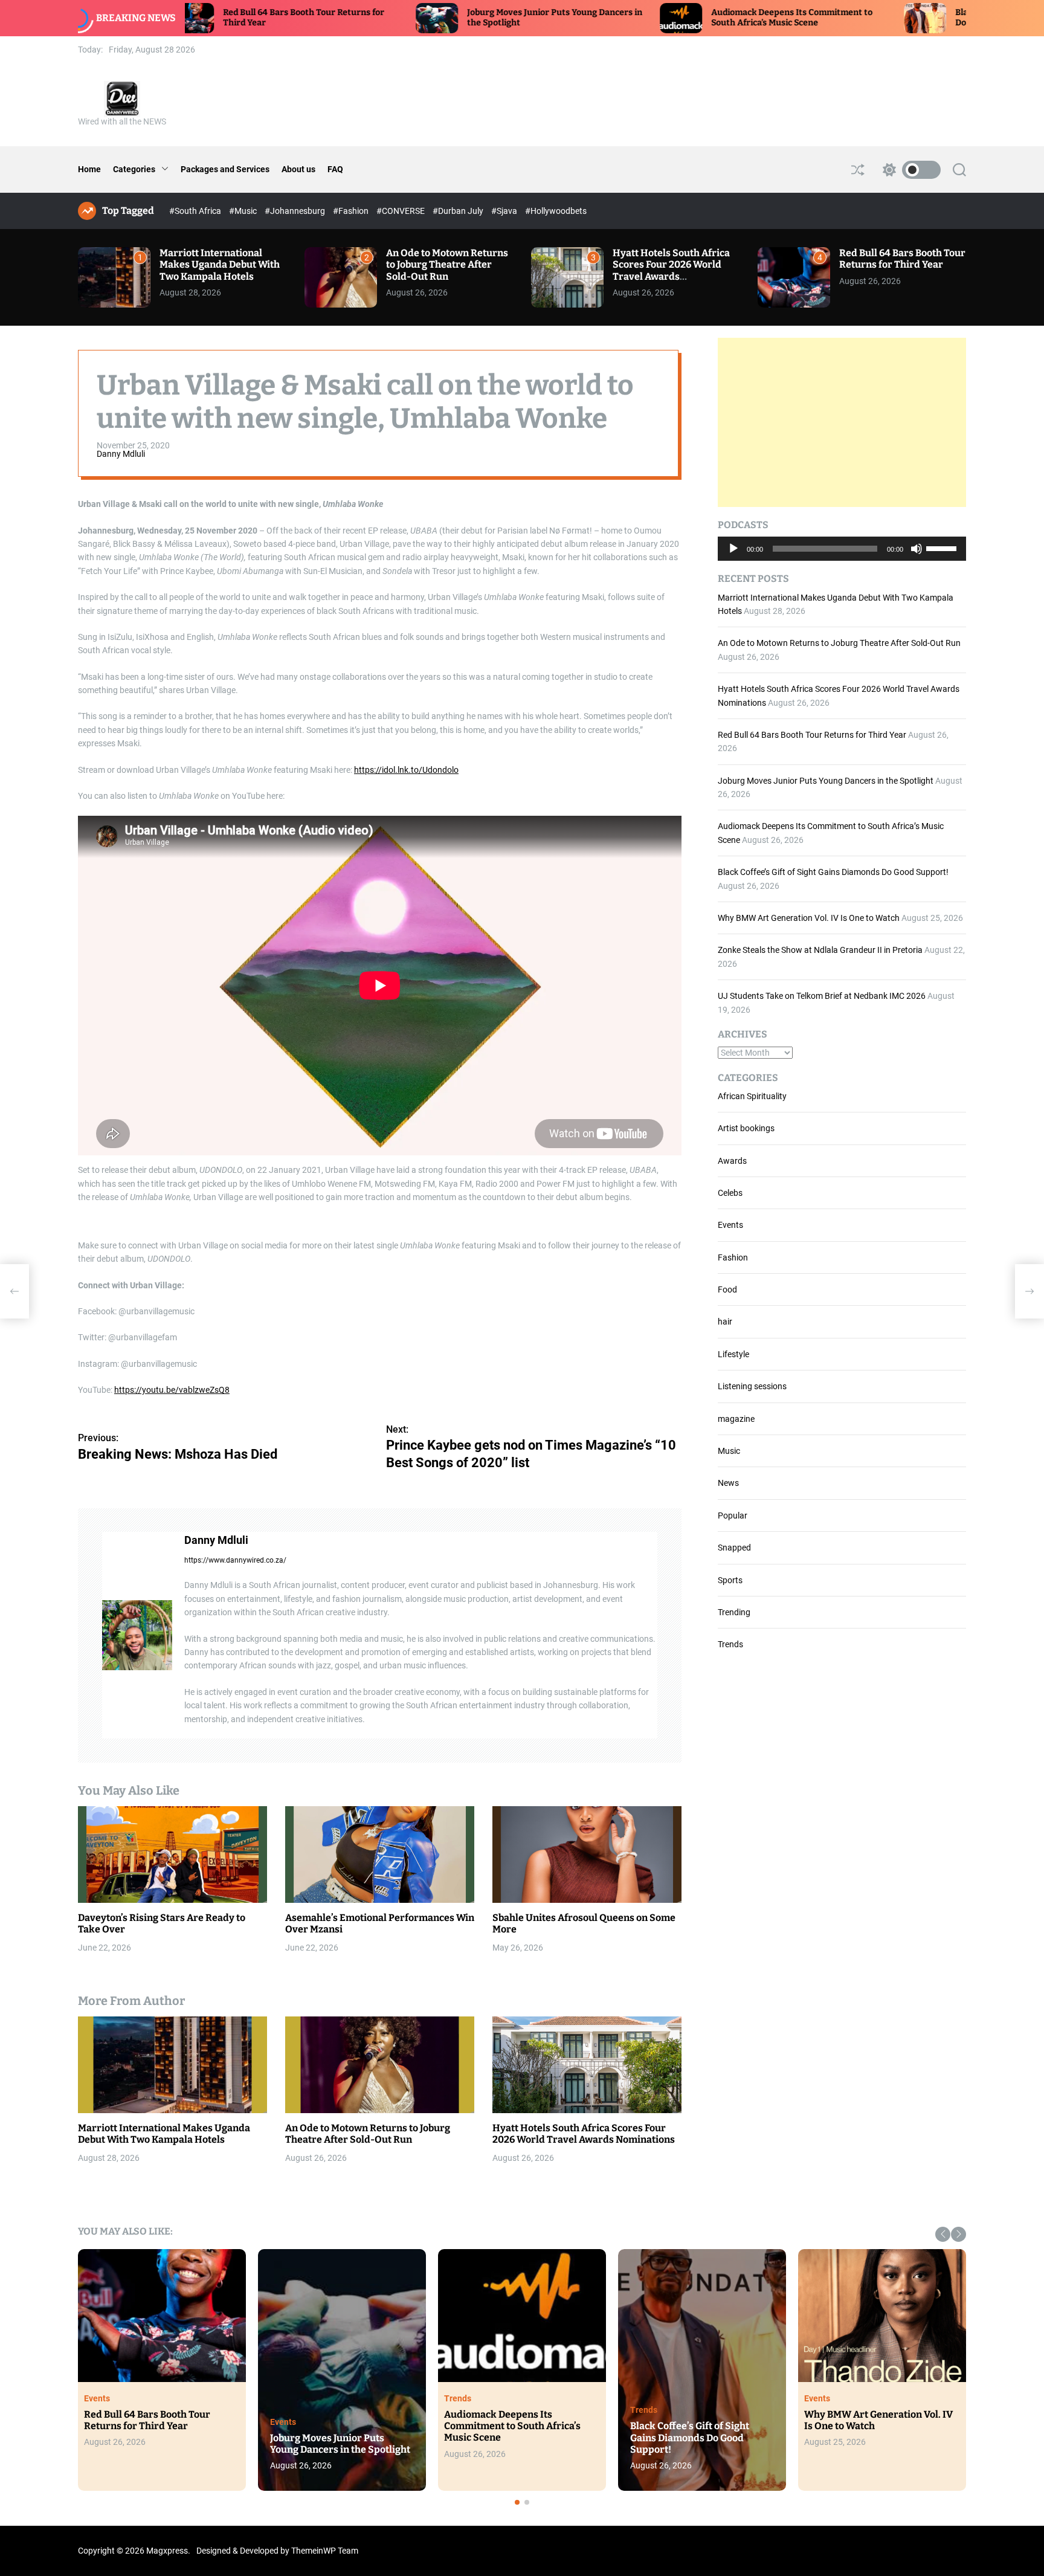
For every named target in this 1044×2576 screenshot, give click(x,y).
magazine (736, 1419)
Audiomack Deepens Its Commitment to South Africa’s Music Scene (664, 18)
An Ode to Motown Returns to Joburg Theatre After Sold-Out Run (447, 264)
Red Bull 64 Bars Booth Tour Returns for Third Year (902, 259)
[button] (943, 2234)
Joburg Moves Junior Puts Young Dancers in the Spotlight (826, 781)
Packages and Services (225, 169)
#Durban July (459, 211)
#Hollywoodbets (556, 211)
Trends (730, 1644)
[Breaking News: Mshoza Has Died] (14, 1291)
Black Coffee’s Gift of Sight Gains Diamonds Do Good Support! (833, 872)
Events (730, 1225)
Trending (734, 1612)
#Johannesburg (296, 211)
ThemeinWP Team (325, 2551)
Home (89, 169)
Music (729, 1451)
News (728, 1483)
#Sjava (505, 211)
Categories (134, 169)
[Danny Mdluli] (137, 1636)
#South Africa (196, 211)
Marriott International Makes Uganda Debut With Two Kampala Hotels (220, 264)
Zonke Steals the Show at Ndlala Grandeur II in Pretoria (820, 950)
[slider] (943, 547)
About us (298, 169)
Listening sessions (752, 1386)
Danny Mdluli (121, 454)
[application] (842, 549)
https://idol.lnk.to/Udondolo (406, 770)
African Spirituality (752, 1096)
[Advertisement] (842, 422)
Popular (733, 1516)
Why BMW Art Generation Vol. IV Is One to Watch (809, 918)
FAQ (335, 169)
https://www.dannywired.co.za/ (235, 1561)
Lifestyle (733, 1354)
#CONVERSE (401, 211)
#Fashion (352, 211)
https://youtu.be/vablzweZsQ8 (172, 1390)
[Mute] (917, 558)
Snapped (734, 1548)
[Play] (733, 558)
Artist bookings (746, 1128)
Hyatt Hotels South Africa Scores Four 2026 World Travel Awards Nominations (671, 270)
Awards (732, 1161)
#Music (244, 211)
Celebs (730, 1193)
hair (725, 1322)
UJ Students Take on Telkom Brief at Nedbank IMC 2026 (822, 996)
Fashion (733, 1257)
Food (727, 1290)
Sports (730, 1580)
